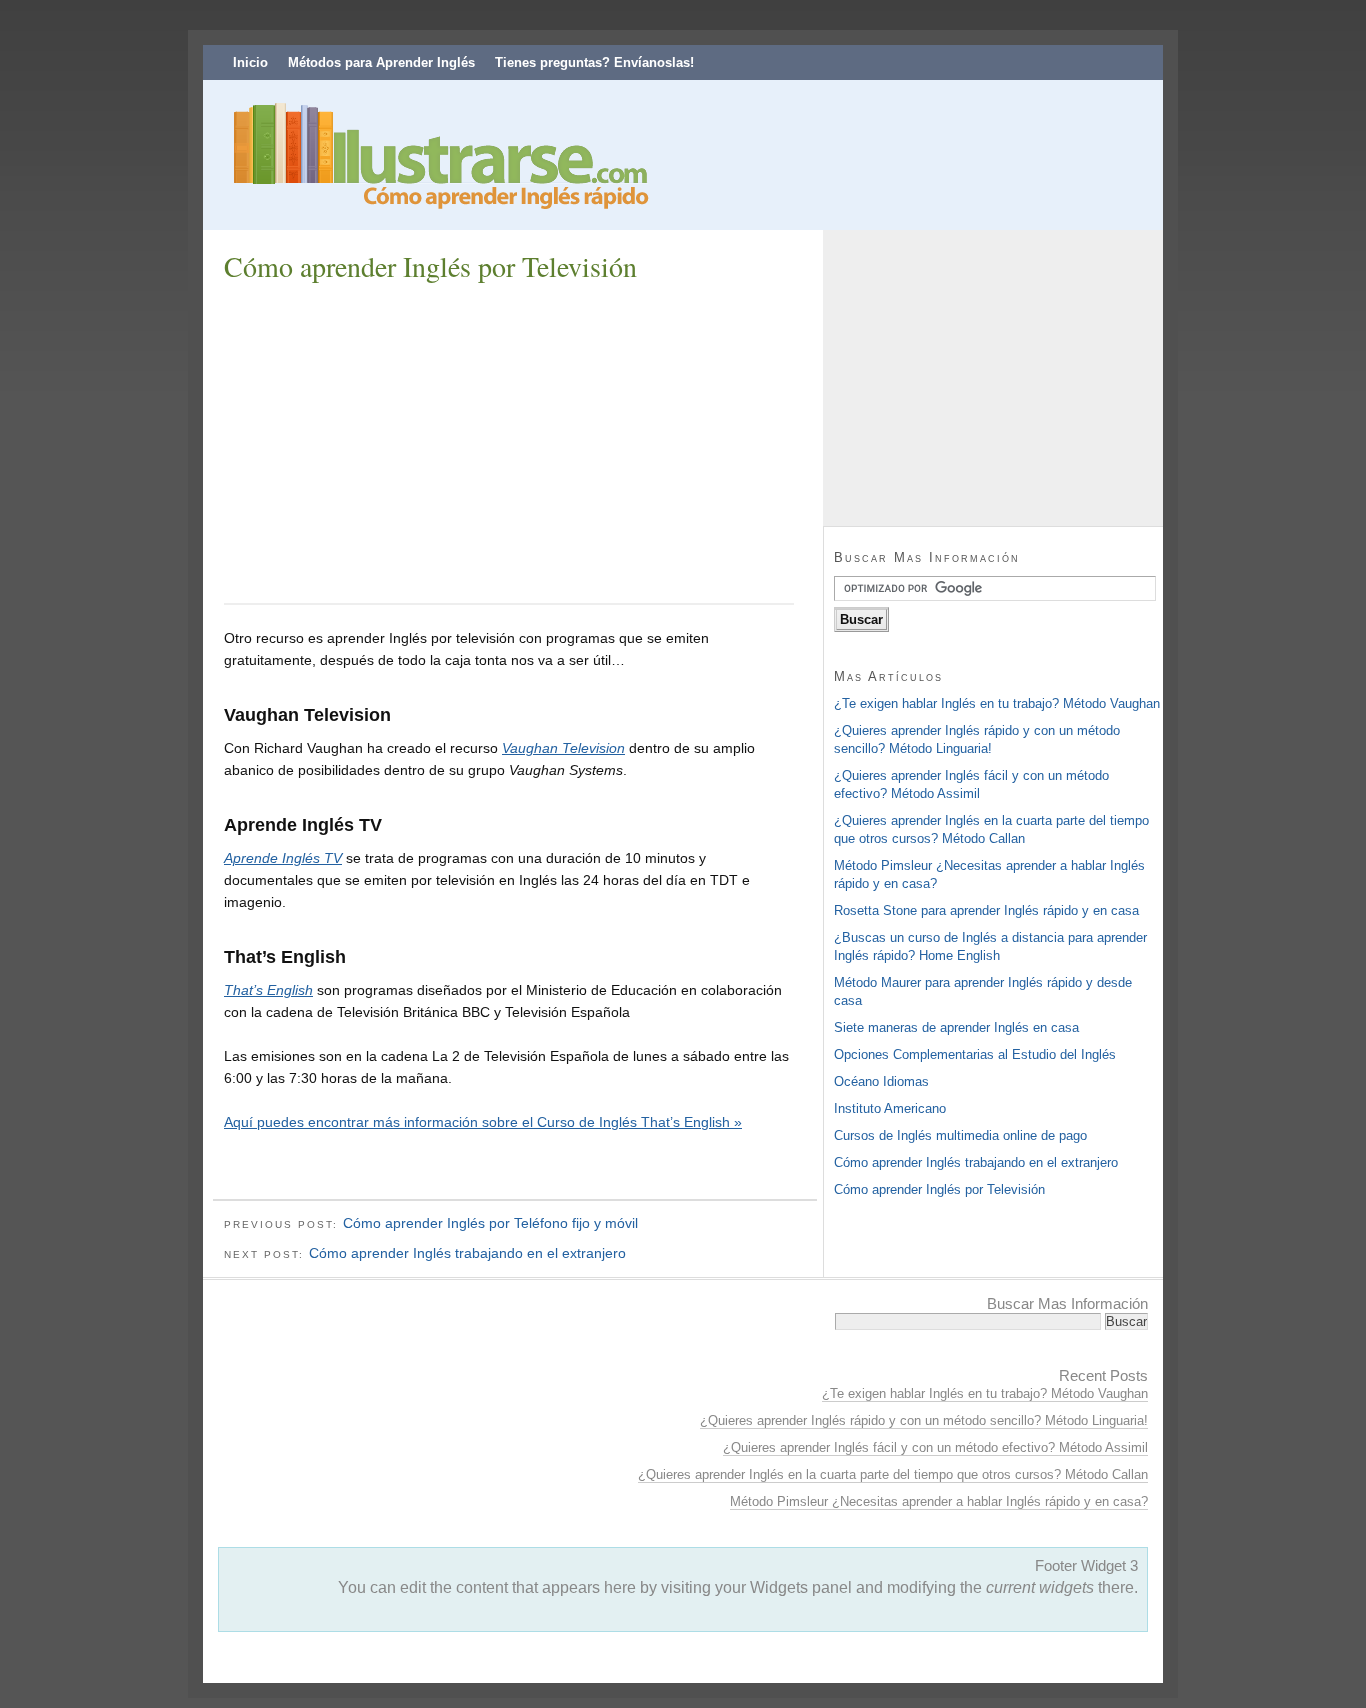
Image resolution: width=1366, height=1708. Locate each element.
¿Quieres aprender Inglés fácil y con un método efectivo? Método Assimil (935, 1447)
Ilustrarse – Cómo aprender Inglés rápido (433, 160)
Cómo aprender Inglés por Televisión (939, 1189)
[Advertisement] (392, 441)
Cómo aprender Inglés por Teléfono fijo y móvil (490, 1223)
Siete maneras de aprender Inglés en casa (956, 1027)
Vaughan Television (563, 748)
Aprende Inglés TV (283, 858)
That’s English (268, 990)
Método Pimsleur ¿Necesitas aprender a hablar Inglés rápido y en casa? (939, 1501)
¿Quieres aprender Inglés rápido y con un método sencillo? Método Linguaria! (924, 1420)
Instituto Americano (890, 1108)
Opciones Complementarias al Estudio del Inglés (975, 1054)
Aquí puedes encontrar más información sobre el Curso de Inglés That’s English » (483, 1122)
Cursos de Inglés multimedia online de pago (960, 1135)
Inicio (250, 62)
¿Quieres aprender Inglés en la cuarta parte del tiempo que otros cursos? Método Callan (893, 1474)
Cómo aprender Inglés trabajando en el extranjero (467, 1253)
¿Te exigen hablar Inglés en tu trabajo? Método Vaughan (997, 703)
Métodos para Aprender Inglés (381, 62)
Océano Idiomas (881, 1081)
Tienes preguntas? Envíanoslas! (594, 62)
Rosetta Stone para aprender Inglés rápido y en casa (986, 910)
